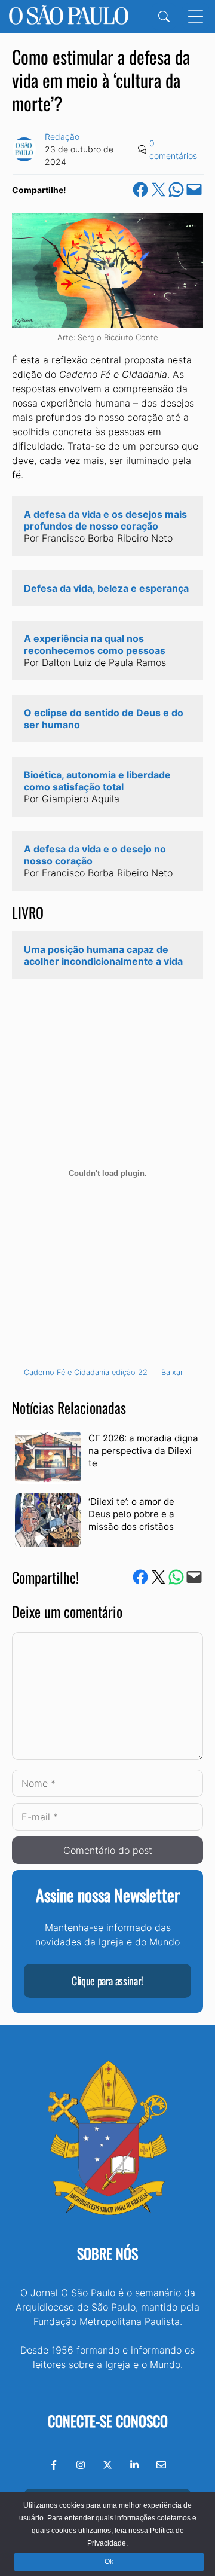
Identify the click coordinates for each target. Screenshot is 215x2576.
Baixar (172, 1372)
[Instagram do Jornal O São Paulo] (81, 2465)
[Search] (164, 16)
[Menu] (196, 16)
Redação (62, 137)
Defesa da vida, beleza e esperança (106, 588)
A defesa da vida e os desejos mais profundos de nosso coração (107, 520)
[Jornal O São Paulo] (69, 16)
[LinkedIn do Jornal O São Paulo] (134, 2465)
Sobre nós (107, 2253)
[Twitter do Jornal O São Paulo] (107, 2465)
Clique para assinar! (107, 1981)
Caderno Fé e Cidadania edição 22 (86, 1372)
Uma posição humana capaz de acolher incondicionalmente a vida (103, 955)
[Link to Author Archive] (24, 149)
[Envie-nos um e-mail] (161, 2465)
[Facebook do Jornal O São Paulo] (54, 2465)
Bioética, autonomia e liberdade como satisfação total (99, 781)
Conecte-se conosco (108, 2421)
